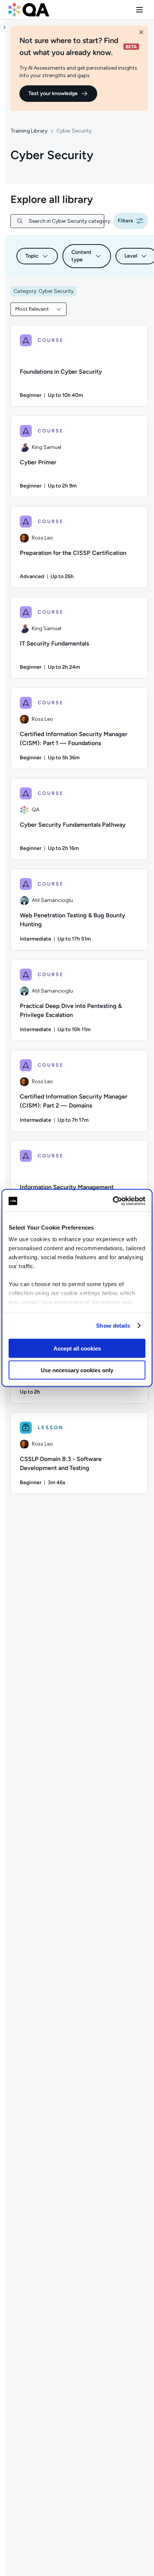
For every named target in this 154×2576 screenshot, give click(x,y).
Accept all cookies (77, 1348)
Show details (113, 1326)
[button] (139, 10)
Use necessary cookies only (77, 1370)
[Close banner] (141, 32)
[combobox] (38, 309)
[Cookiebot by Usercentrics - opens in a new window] (113, 1201)
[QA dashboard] (29, 10)
